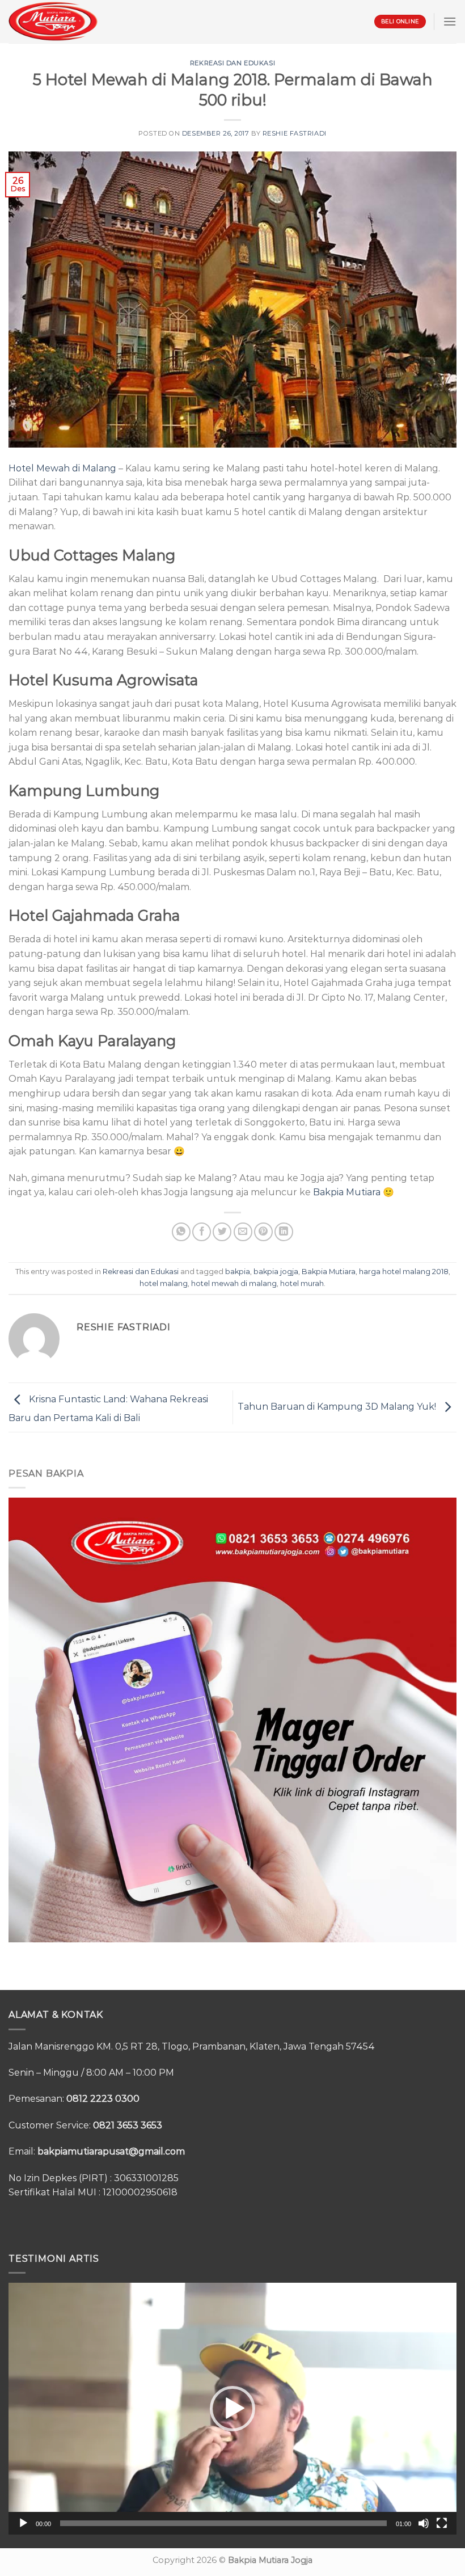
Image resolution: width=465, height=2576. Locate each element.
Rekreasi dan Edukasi (232, 63)
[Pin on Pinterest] (263, 1232)
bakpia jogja (276, 1272)
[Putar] (23, 2523)
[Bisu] (424, 2523)
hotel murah (302, 1283)
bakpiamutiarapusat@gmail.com (111, 2151)
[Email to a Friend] (243, 1232)
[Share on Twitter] (222, 1232)
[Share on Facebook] (202, 1232)
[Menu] (450, 21)
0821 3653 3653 (128, 2125)
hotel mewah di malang (234, 1283)
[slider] (223, 2523)
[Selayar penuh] (442, 2523)
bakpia (238, 1272)
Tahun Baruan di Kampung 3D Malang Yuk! (338, 1407)
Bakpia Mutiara (347, 1192)
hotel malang (164, 1283)
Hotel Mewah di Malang (62, 468)
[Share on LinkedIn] (284, 1232)
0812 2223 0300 (103, 2099)
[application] (232, 2409)
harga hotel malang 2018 (404, 1272)
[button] (232, 2409)
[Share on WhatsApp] (181, 1232)
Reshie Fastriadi (295, 133)
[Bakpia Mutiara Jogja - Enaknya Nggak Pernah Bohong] (53, 21)
